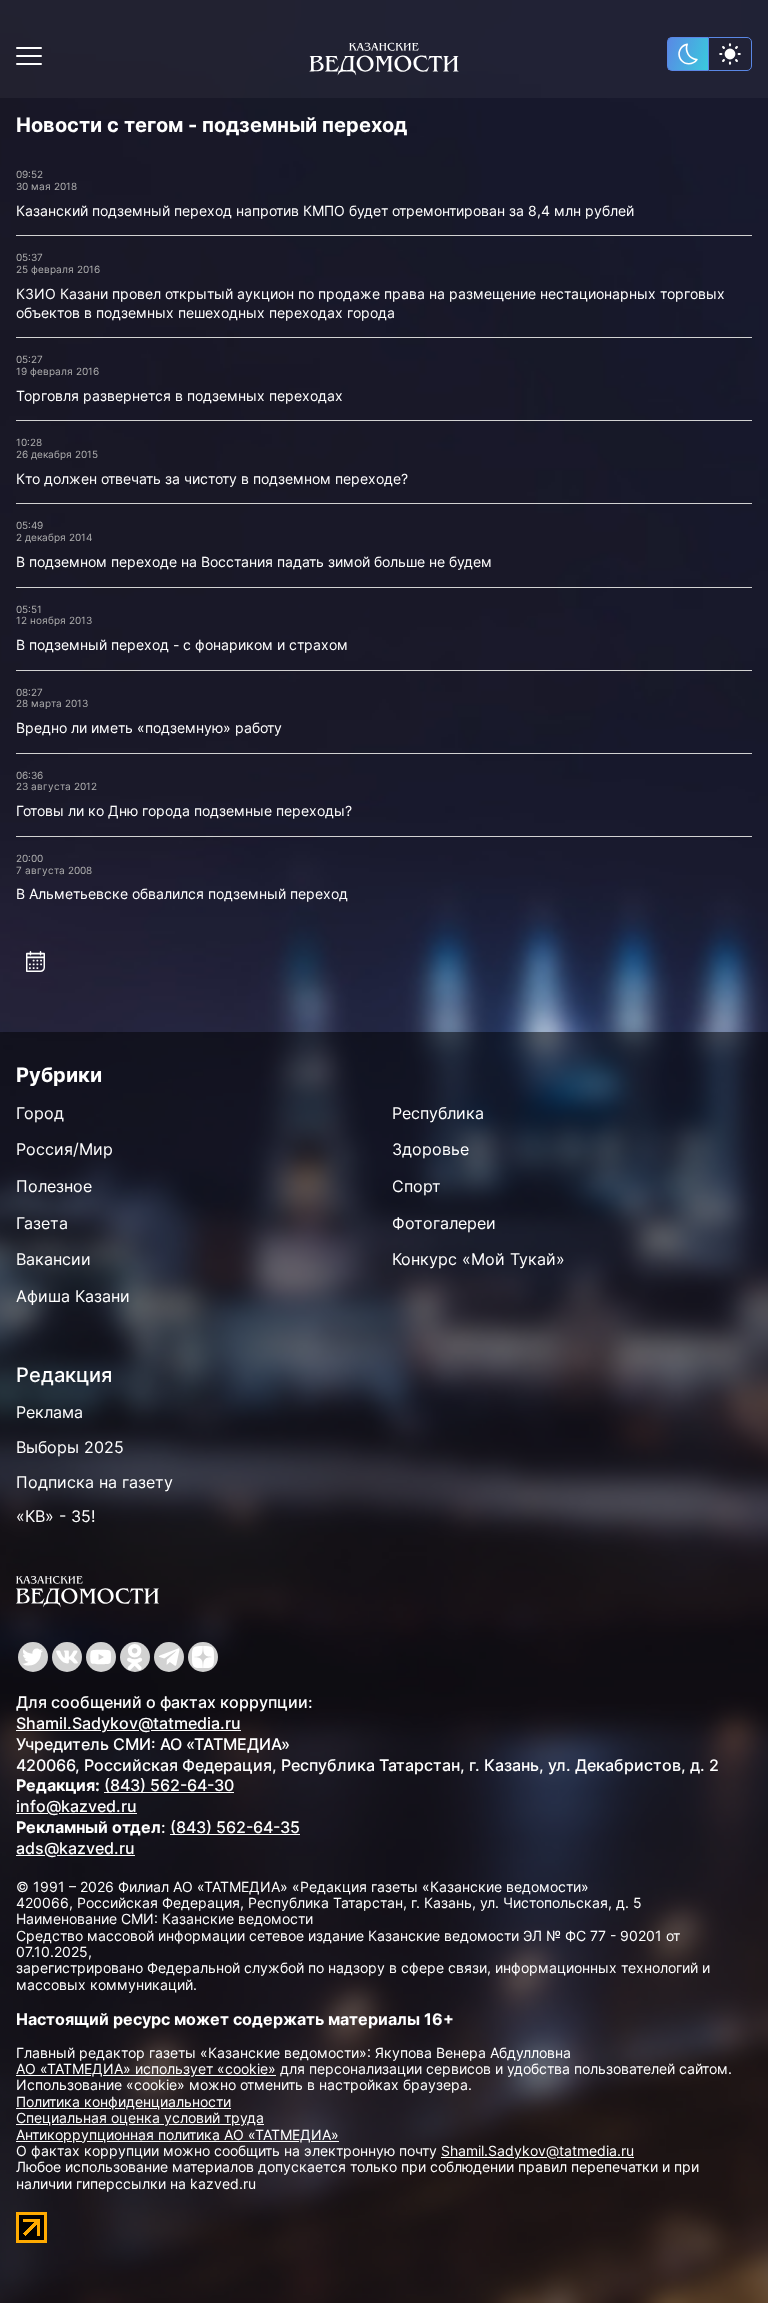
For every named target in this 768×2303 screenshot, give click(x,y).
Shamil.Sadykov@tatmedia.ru (128, 1723)
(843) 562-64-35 (235, 1827)
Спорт (416, 1186)
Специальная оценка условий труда (140, 2117)
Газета (42, 1223)
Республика (438, 1113)
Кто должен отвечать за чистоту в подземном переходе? (212, 478)
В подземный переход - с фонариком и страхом (182, 644)
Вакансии (53, 1259)
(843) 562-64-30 (169, 1785)
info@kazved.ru (76, 1806)
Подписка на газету (94, 1482)
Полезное (54, 1186)
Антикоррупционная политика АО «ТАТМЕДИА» (177, 2134)
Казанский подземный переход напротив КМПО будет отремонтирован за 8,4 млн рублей (325, 210)
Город (40, 1113)
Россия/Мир (64, 1149)
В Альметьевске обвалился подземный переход (182, 893)
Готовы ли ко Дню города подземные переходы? (184, 810)
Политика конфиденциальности (123, 2101)
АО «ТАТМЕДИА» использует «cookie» (146, 2068)
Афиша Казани (73, 1296)
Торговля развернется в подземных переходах (179, 395)
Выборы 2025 (70, 1447)
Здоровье (430, 1149)
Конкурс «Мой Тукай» (478, 1259)
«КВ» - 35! (55, 1516)
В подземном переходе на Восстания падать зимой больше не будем (254, 561)
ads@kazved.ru (75, 1848)
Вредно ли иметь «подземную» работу (149, 727)
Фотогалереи (444, 1223)
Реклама (49, 1412)
